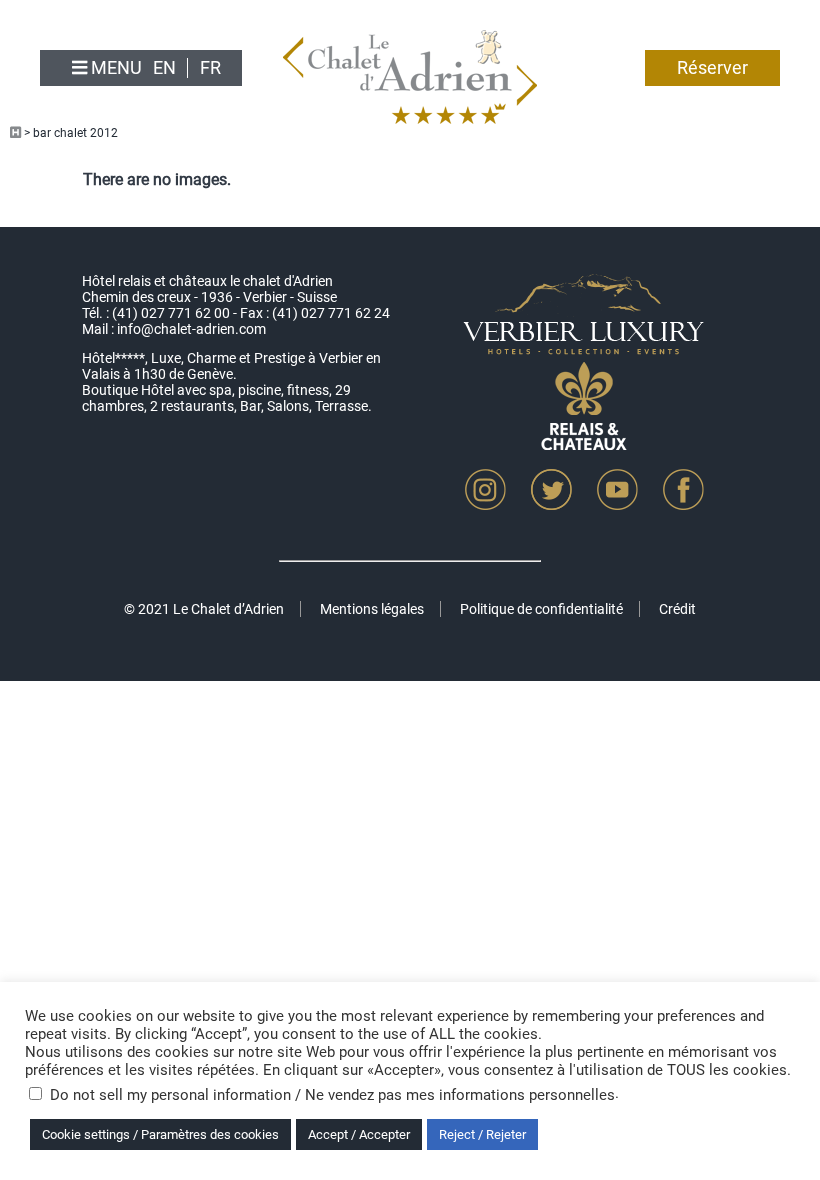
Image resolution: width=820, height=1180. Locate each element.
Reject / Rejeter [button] (482, 1134)
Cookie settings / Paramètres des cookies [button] (160, 1134)
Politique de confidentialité (541, 609)
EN (164, 68)
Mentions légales (372, 609)
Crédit (677, 609)
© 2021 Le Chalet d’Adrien (204, 609)
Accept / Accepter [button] (359, 1134)
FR (210, 68)
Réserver (712, 68)
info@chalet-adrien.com (191, 329)
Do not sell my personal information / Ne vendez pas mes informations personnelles (332, 1095)
